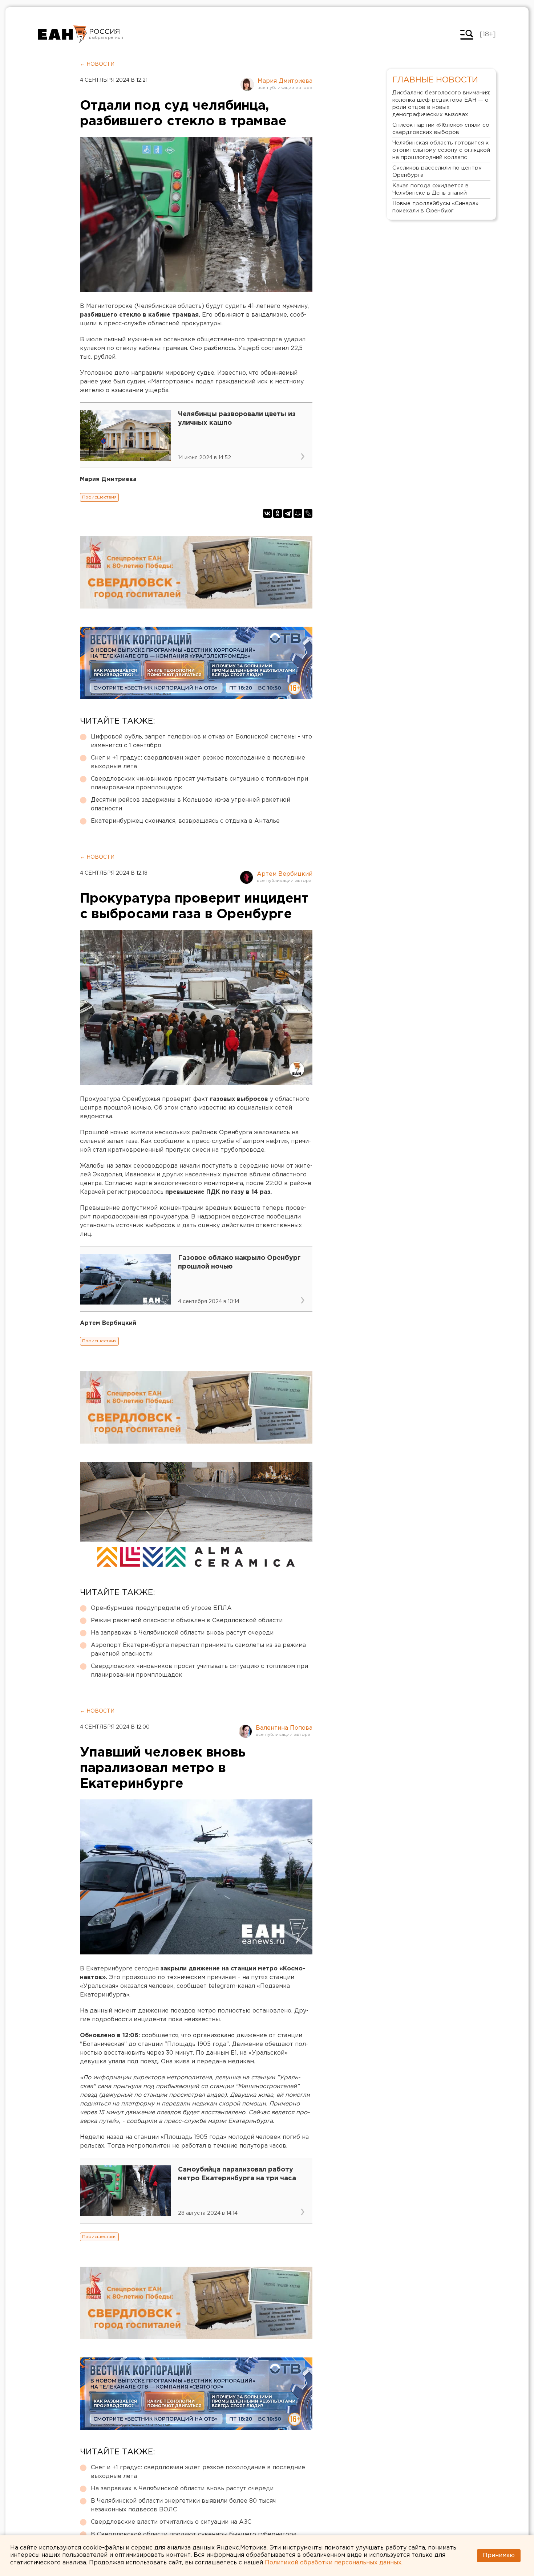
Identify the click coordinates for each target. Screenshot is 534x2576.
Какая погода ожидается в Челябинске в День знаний (430, 189)
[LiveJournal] (308, 513)
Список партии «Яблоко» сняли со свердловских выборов (441, 129)
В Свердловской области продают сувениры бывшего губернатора (194, 2534)
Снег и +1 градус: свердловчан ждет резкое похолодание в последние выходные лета (198, 762)
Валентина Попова (284, 1728)
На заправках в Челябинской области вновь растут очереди (182, 1633)
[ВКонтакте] (267, 513)
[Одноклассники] (278, 513)
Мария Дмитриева (285, 81)
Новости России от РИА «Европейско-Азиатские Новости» (63, 34)
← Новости (97, 64)
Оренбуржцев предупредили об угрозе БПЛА (161, 1608)
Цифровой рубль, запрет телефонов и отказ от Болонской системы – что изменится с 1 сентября (201, 741)
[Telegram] (288, 513)
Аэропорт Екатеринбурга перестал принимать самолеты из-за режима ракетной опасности (198, 1650)
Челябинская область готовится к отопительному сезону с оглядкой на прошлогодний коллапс (441, 150)
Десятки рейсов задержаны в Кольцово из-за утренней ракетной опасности (191, 804)
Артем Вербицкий (285, 874)
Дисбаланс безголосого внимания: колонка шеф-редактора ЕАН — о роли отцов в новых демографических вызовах (441, 104)
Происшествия (99, 497)
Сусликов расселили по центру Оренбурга (437, 172)
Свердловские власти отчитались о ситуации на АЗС (171, 2522)
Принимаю (499, 2555)
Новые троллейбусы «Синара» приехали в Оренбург (435, 207)
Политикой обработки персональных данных (333, 2563)
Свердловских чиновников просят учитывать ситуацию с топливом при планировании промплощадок (199, 783)
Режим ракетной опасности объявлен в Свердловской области (187, 1621)
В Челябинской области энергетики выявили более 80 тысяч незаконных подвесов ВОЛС (183, 2505)
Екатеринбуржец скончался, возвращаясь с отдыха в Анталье (185, 821)
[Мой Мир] (298, 513)
